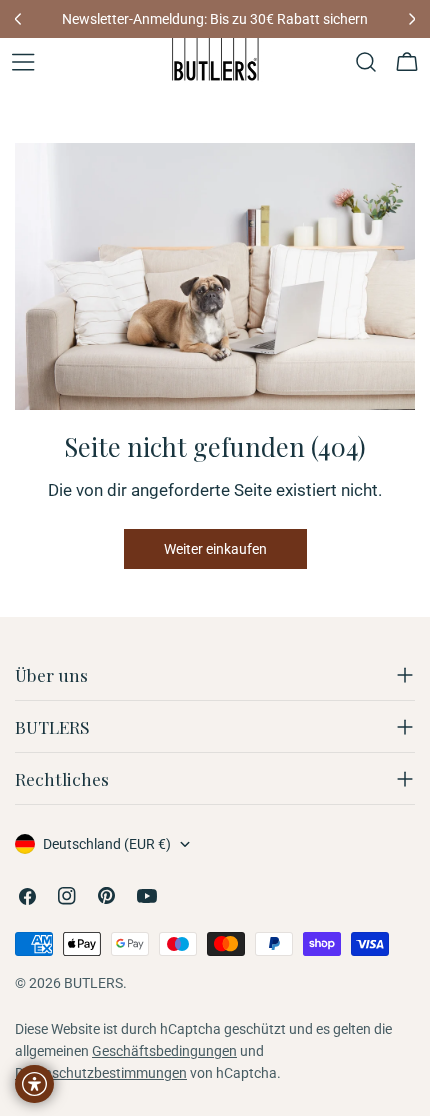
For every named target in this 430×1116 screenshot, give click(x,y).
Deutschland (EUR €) (107, 844)
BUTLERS (93, 983)
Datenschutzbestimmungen (101, 1073)
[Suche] (366, 62)
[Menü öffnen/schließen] (23, 62)
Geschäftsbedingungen (164, 1051)
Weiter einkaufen (215, 549)
